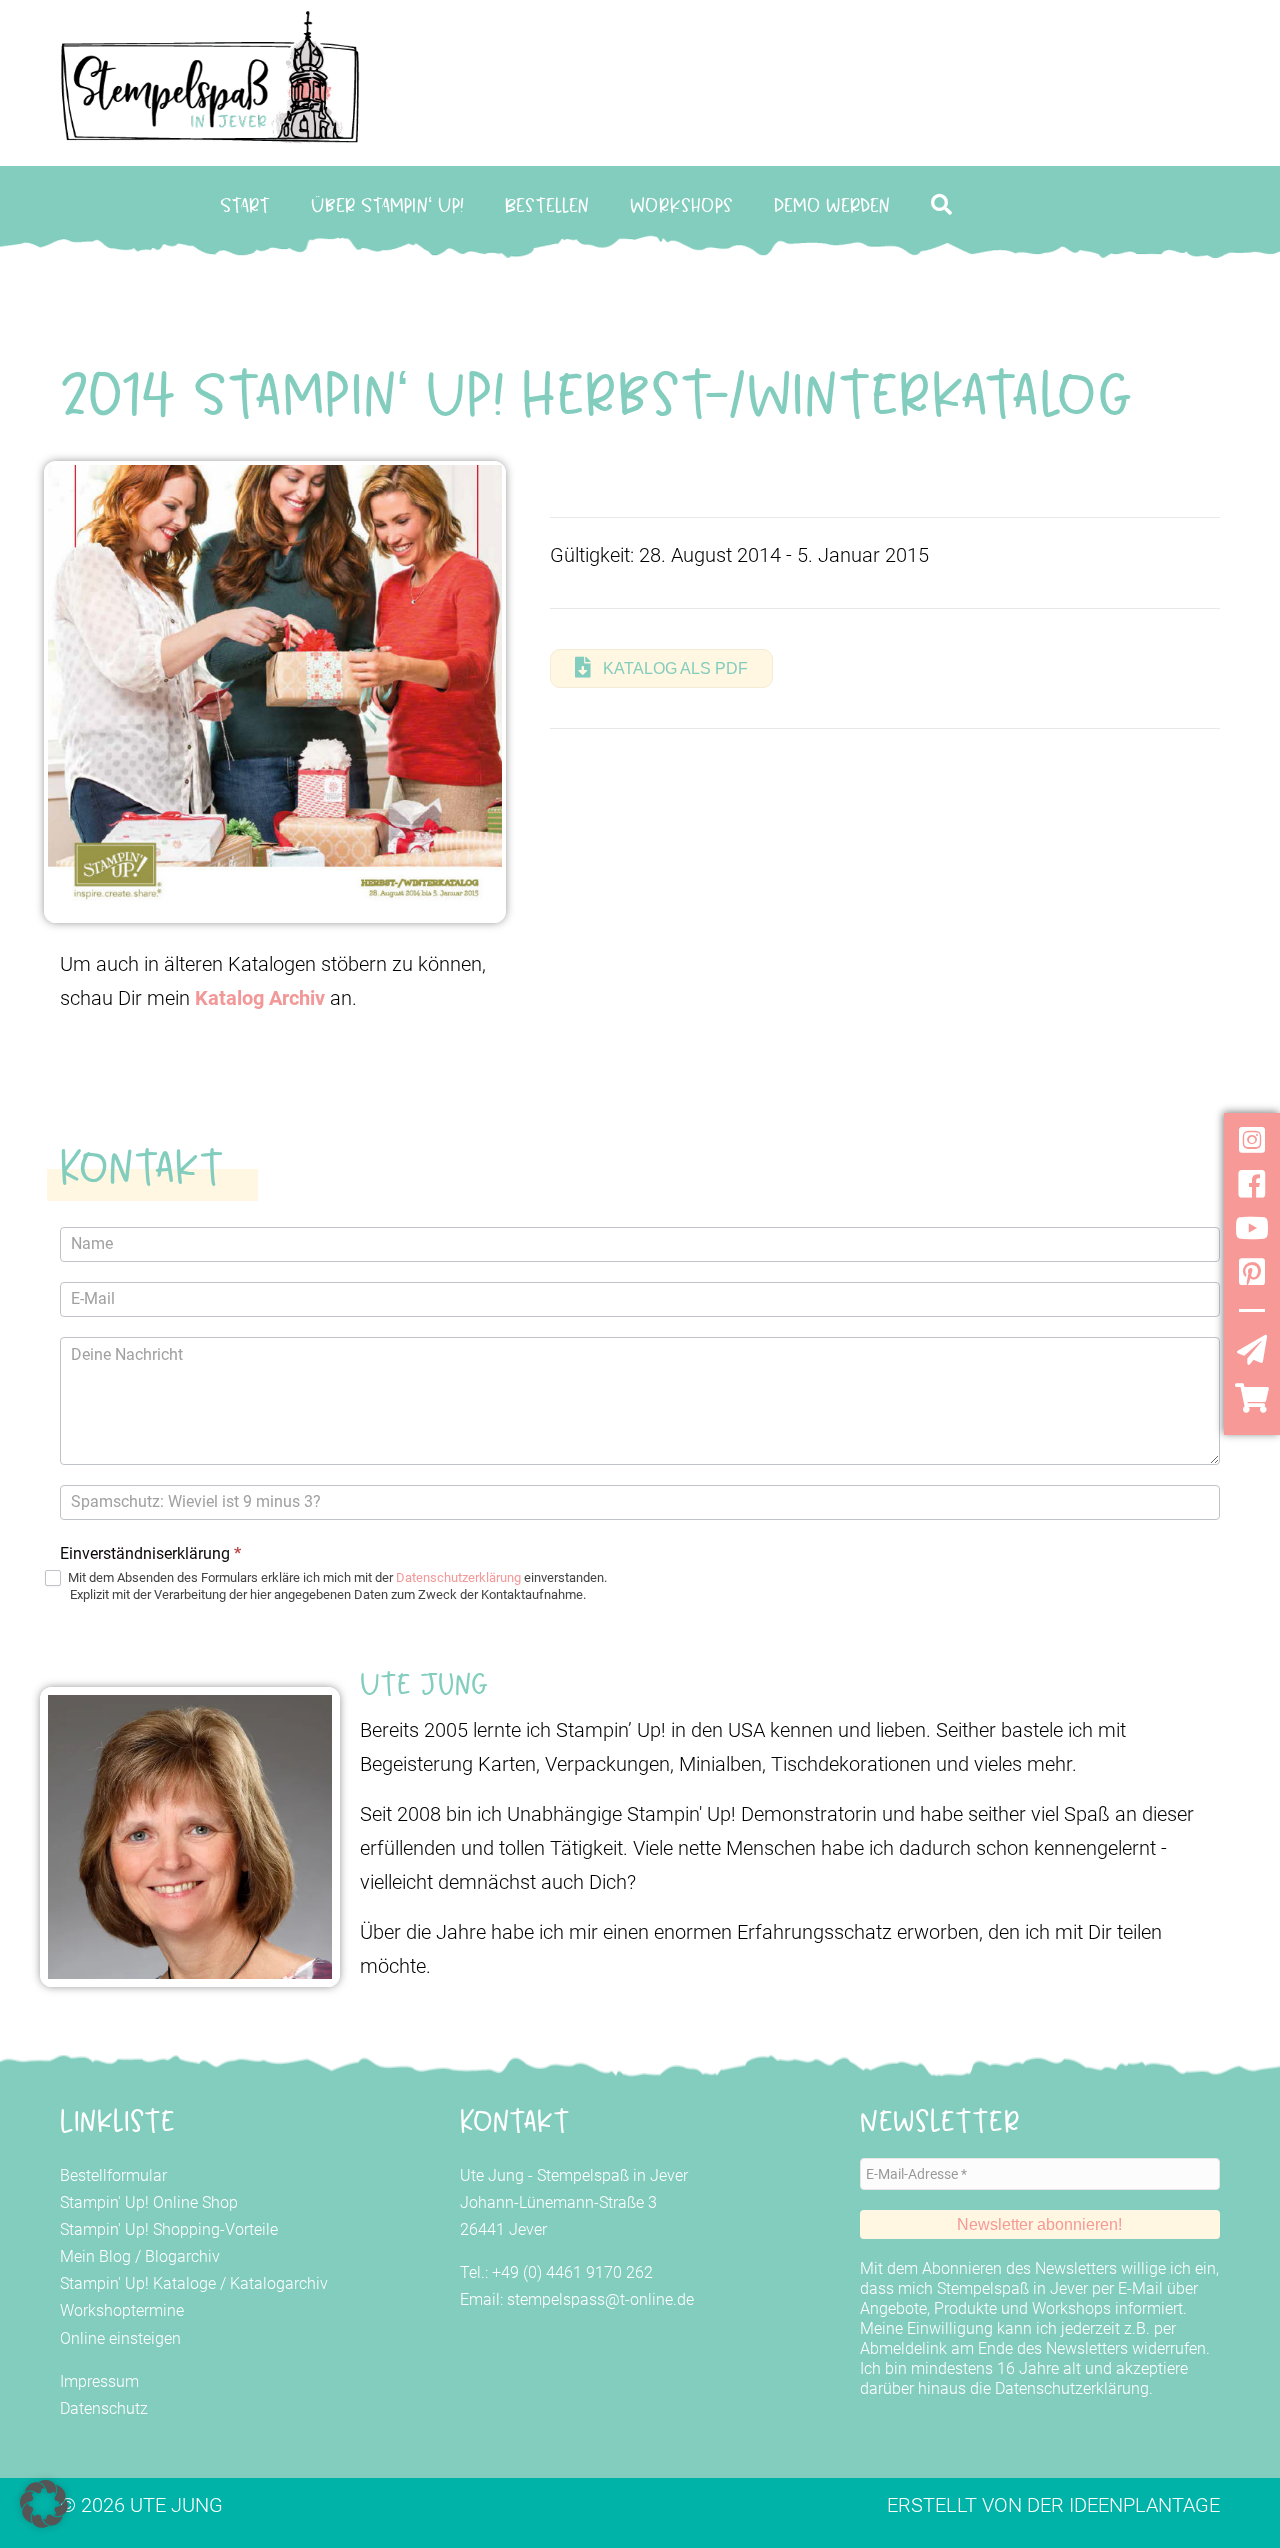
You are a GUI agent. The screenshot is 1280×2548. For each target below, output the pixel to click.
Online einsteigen (120, 2338)
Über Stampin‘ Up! (387, 205)
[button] (945, 205)
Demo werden (832, 205)
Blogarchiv (182, 2256)
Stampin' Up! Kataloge (138, 2283)
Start (245, 205)
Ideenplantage (1144, 2505)
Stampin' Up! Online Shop (149, 2202)
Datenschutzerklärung (458, 1577)
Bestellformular (113, 2175)
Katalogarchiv (279, 2283)
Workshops (681, 205)
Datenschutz (104, 2408)
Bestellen (547, 205)
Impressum (99, 2381)
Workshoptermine (122, 2310)
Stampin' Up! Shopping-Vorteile (169, 2229)
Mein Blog (95, 2256)
